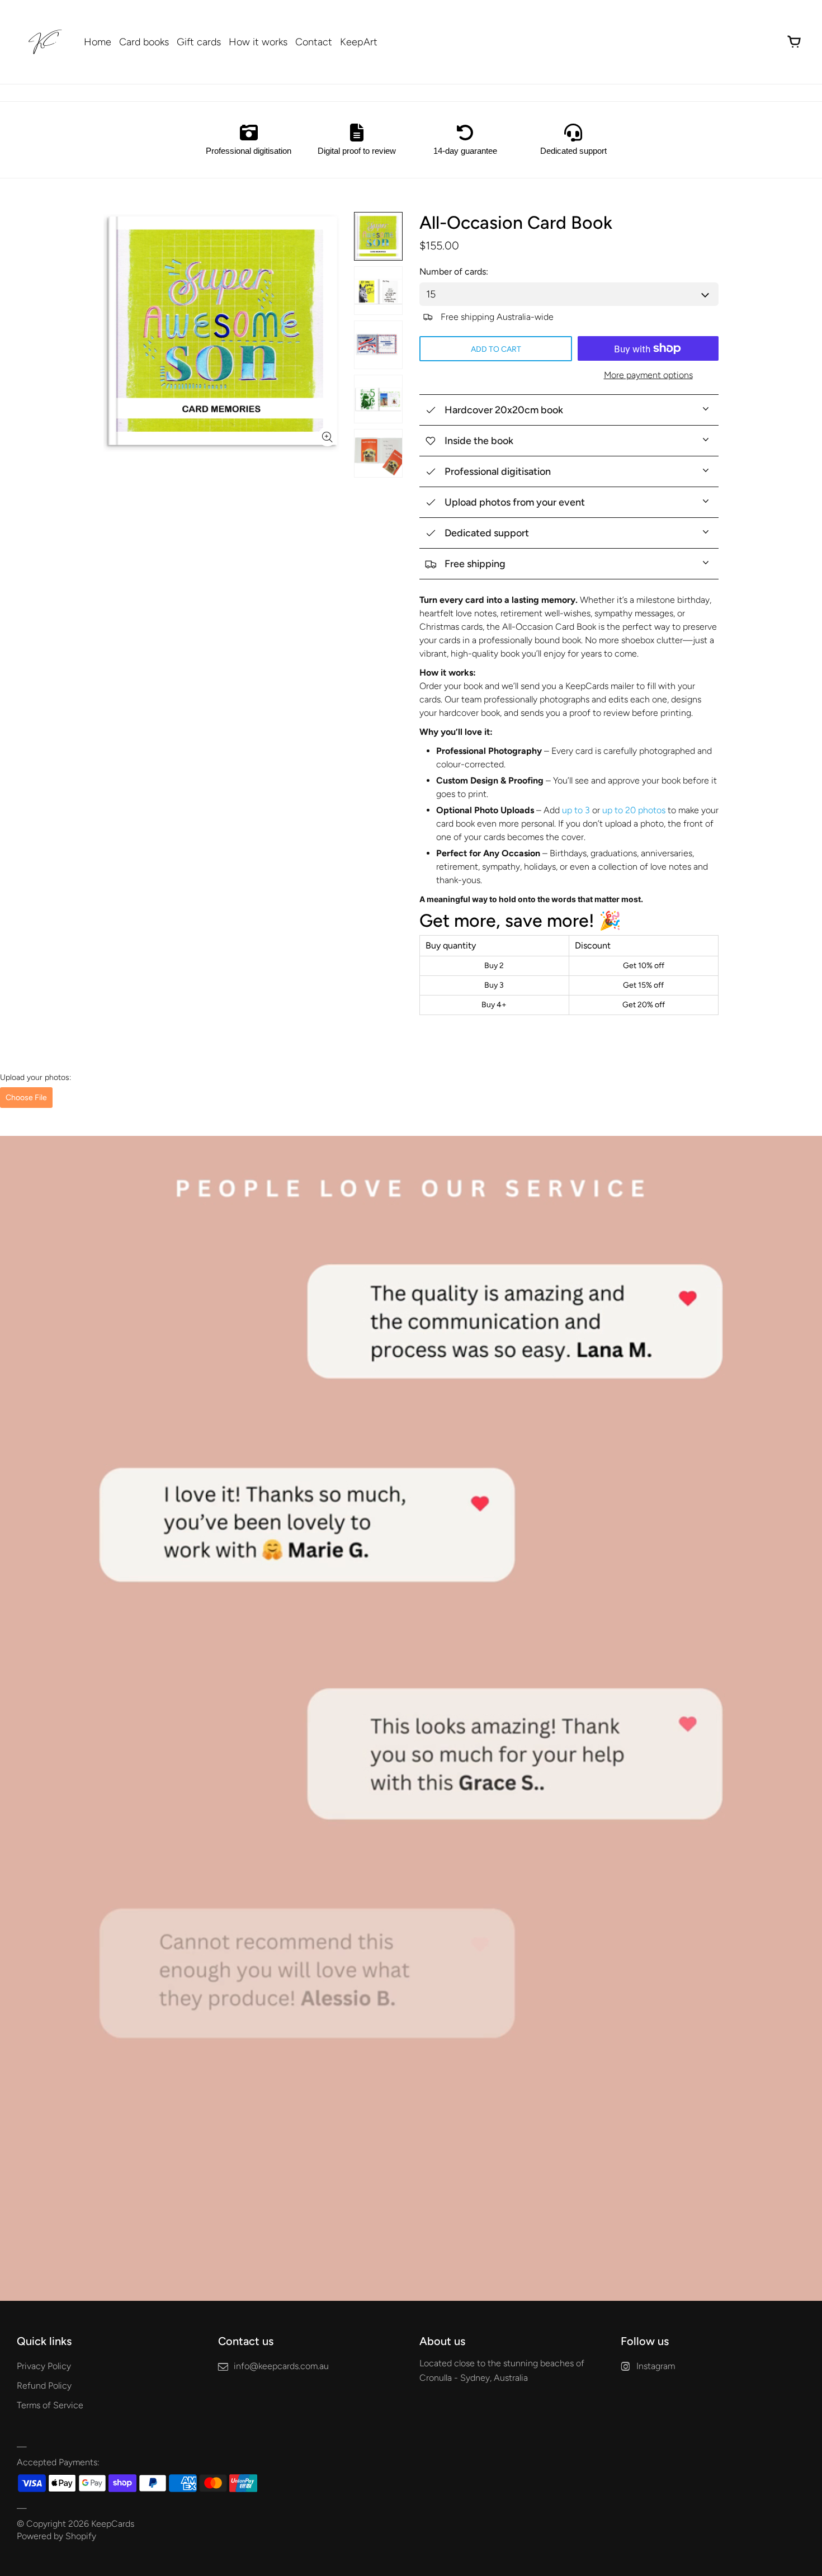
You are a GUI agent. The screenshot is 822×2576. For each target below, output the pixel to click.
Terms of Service (50, 2405)
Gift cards (199, 42)
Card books (144, 42)
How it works (258, 42)
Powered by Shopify (56, 2536)
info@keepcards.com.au (281, 2366)
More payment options (648, 375)
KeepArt (359, 42)
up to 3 (576, 810)
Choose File (26, 1098)
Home (98, 42)
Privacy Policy (44, 2366)
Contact (314, 42)
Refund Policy (44, 2386)
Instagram (656, 2366)
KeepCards (113, 2524)
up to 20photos (634, 810)
